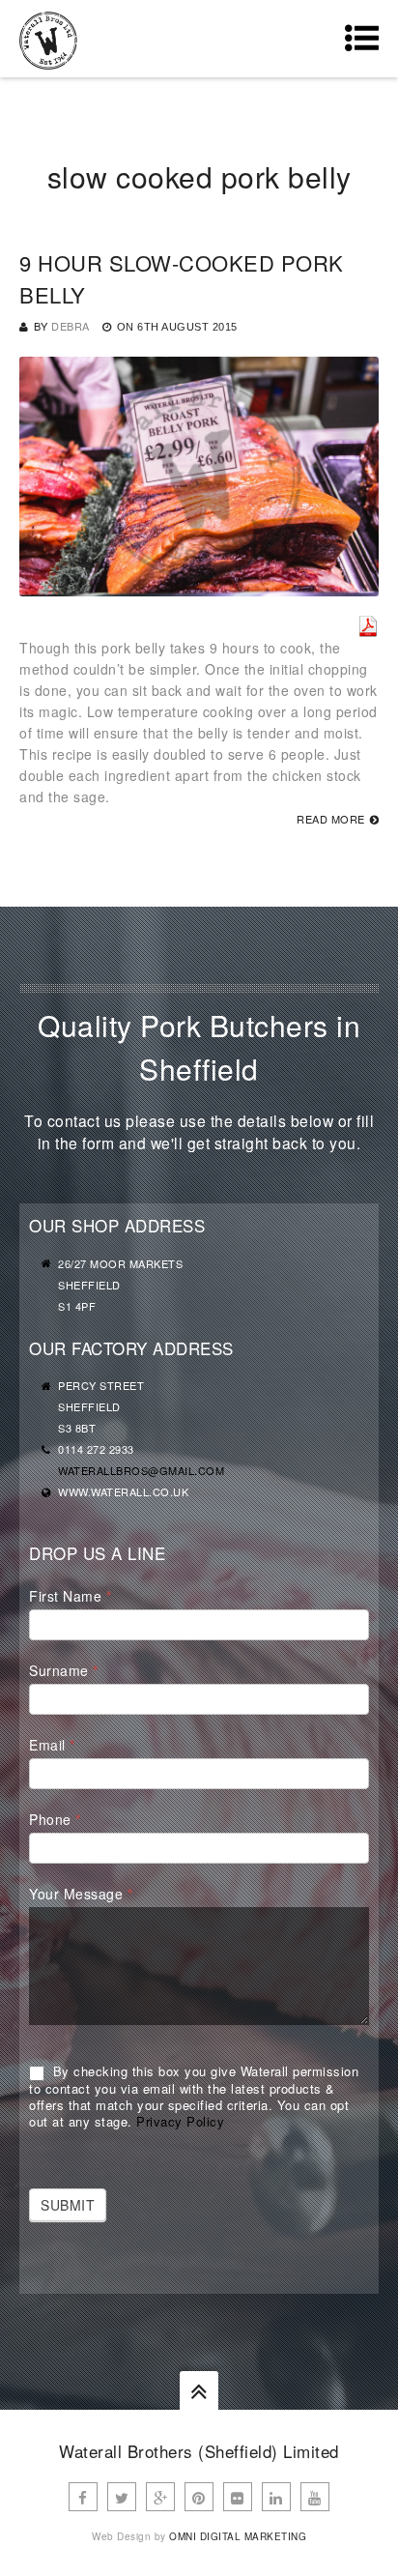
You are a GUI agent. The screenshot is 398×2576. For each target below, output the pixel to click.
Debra (71, 326)
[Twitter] (122, 2497)
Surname (64, 1670)
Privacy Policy (180, 2121)
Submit (68, 2205)
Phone (55, 1819)
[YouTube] (315, 2497)
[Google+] (160, 2497)
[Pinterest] (199, 2497)
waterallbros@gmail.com (141, 1470)
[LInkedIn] (276, 2497)
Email (52, 1745)
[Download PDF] (368, 626)
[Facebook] (83, 2497)
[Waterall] (48, 39)
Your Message (81, 1894)
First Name (70, 1596)
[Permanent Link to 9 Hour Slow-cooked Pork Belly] (199, 586)
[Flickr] (238, 2497)
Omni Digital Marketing (238, 2536)
